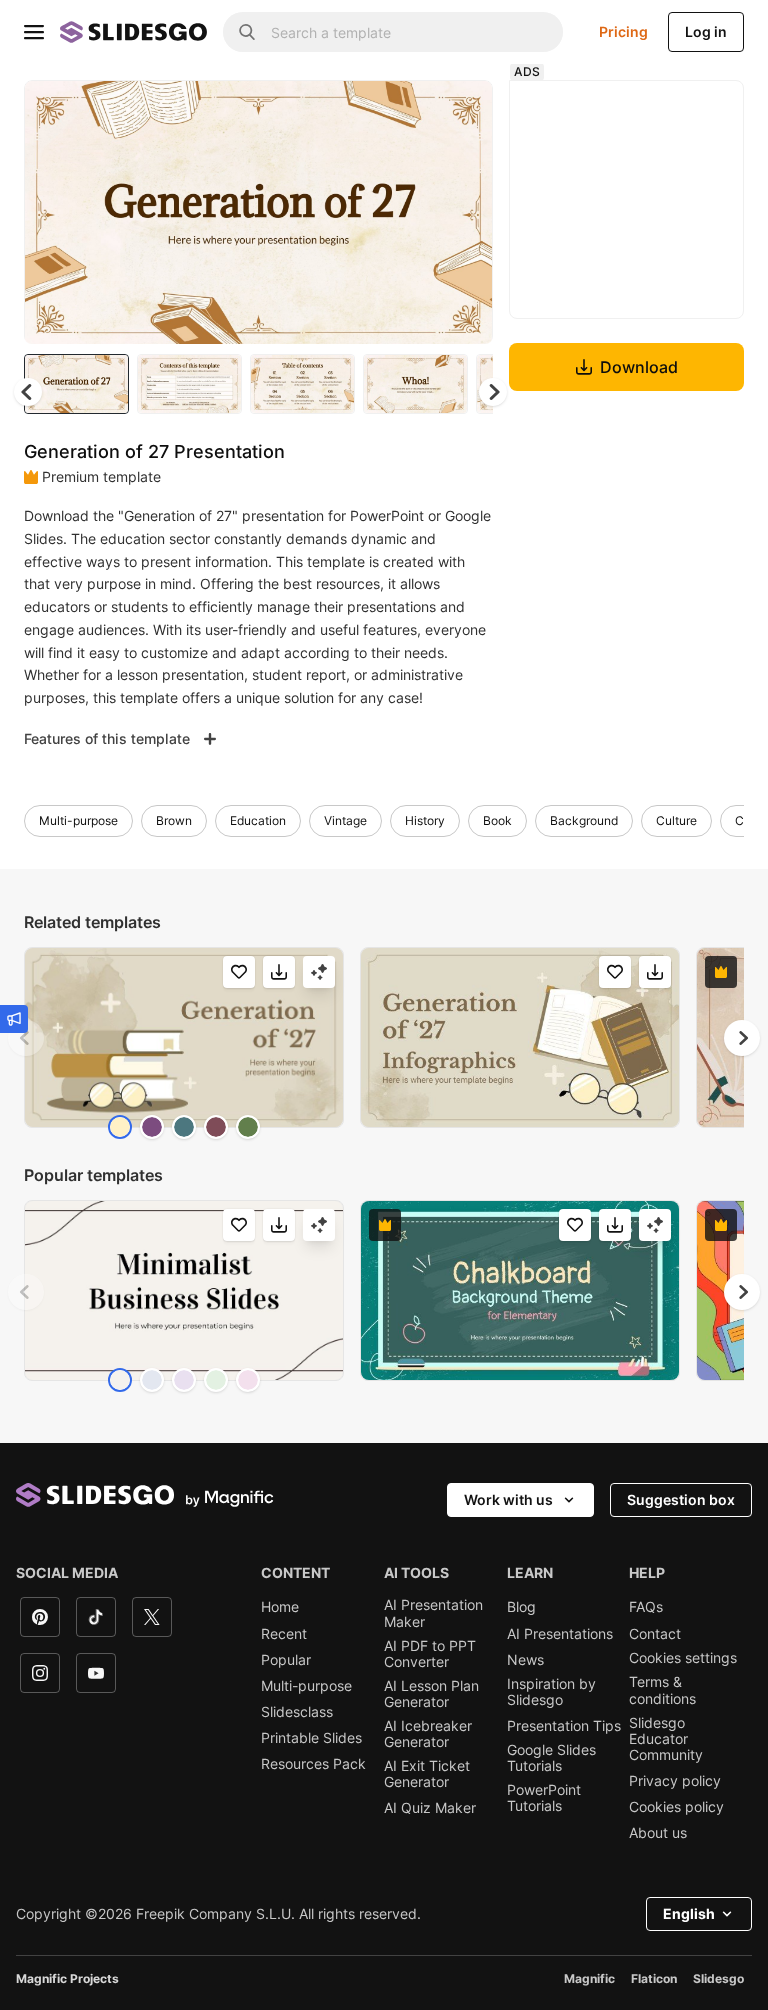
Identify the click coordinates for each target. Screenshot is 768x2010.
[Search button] (247, 32)
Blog (521, 1607)
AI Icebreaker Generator (428, 1734)
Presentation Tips (564, 1726)
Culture (676, 820)
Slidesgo (718, 1978)
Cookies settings (683, 1658)
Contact (655, 1634)
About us (658, 1833)
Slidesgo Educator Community (666, 1739)
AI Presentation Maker (433, 1613)
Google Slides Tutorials (551, 1758)
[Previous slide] (26, 1038)
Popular (286, 1660)
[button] (493, 392)
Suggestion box (681, 1499)
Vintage (345, 820)
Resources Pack (313, 1764)
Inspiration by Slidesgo (551, 1692)
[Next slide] (463, 212)
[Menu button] (34, 32)
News (525, 1660)
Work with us (508, 1499)
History (425, 820)
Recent (284, 1634)
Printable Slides (311, 1738)
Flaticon (654, 1978)
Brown (174, 820)
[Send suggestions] (14, 1019)
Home (280, 1607)
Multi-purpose (78, 820)
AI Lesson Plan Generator (431, 1694)
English (689, 1913)
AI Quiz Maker (430, 1808)
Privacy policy (675, 1781)
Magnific (589, 1978)
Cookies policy (676, 1807)
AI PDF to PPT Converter (430, 1654)
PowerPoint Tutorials (544, 1798)
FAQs (646, 1607)
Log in (706, 31)
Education (258, 820)
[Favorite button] (407, 112)
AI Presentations (560, 1634)
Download (639, 367)
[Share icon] (459, 112)
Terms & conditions (662, 1690)
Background (584, 820)
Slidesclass (297, 1712)
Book (497, 820)
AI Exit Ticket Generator (427, 1774)
